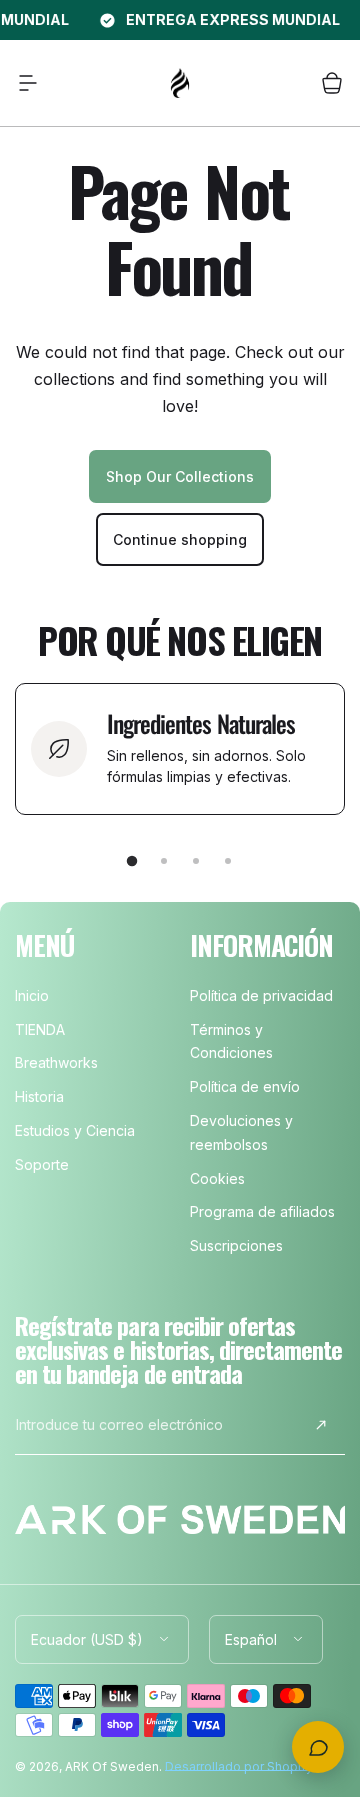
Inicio (32, 995)
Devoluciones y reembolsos (241, 1132)
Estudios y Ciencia (75, 1130)
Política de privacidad (261, 995)
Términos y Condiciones (231, 1041)
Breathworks (56, 1062)
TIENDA (40, 1029)
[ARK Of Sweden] (180, 83)
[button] (28, 83)
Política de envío (245, 1086)
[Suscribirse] (321, 1425)
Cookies (217, 1178)
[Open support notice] (318, 1747)
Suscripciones (236, 1245)
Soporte (42, 1164)
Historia (39, 1096)
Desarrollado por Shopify (239, 1766)
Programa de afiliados (262, 1211)
